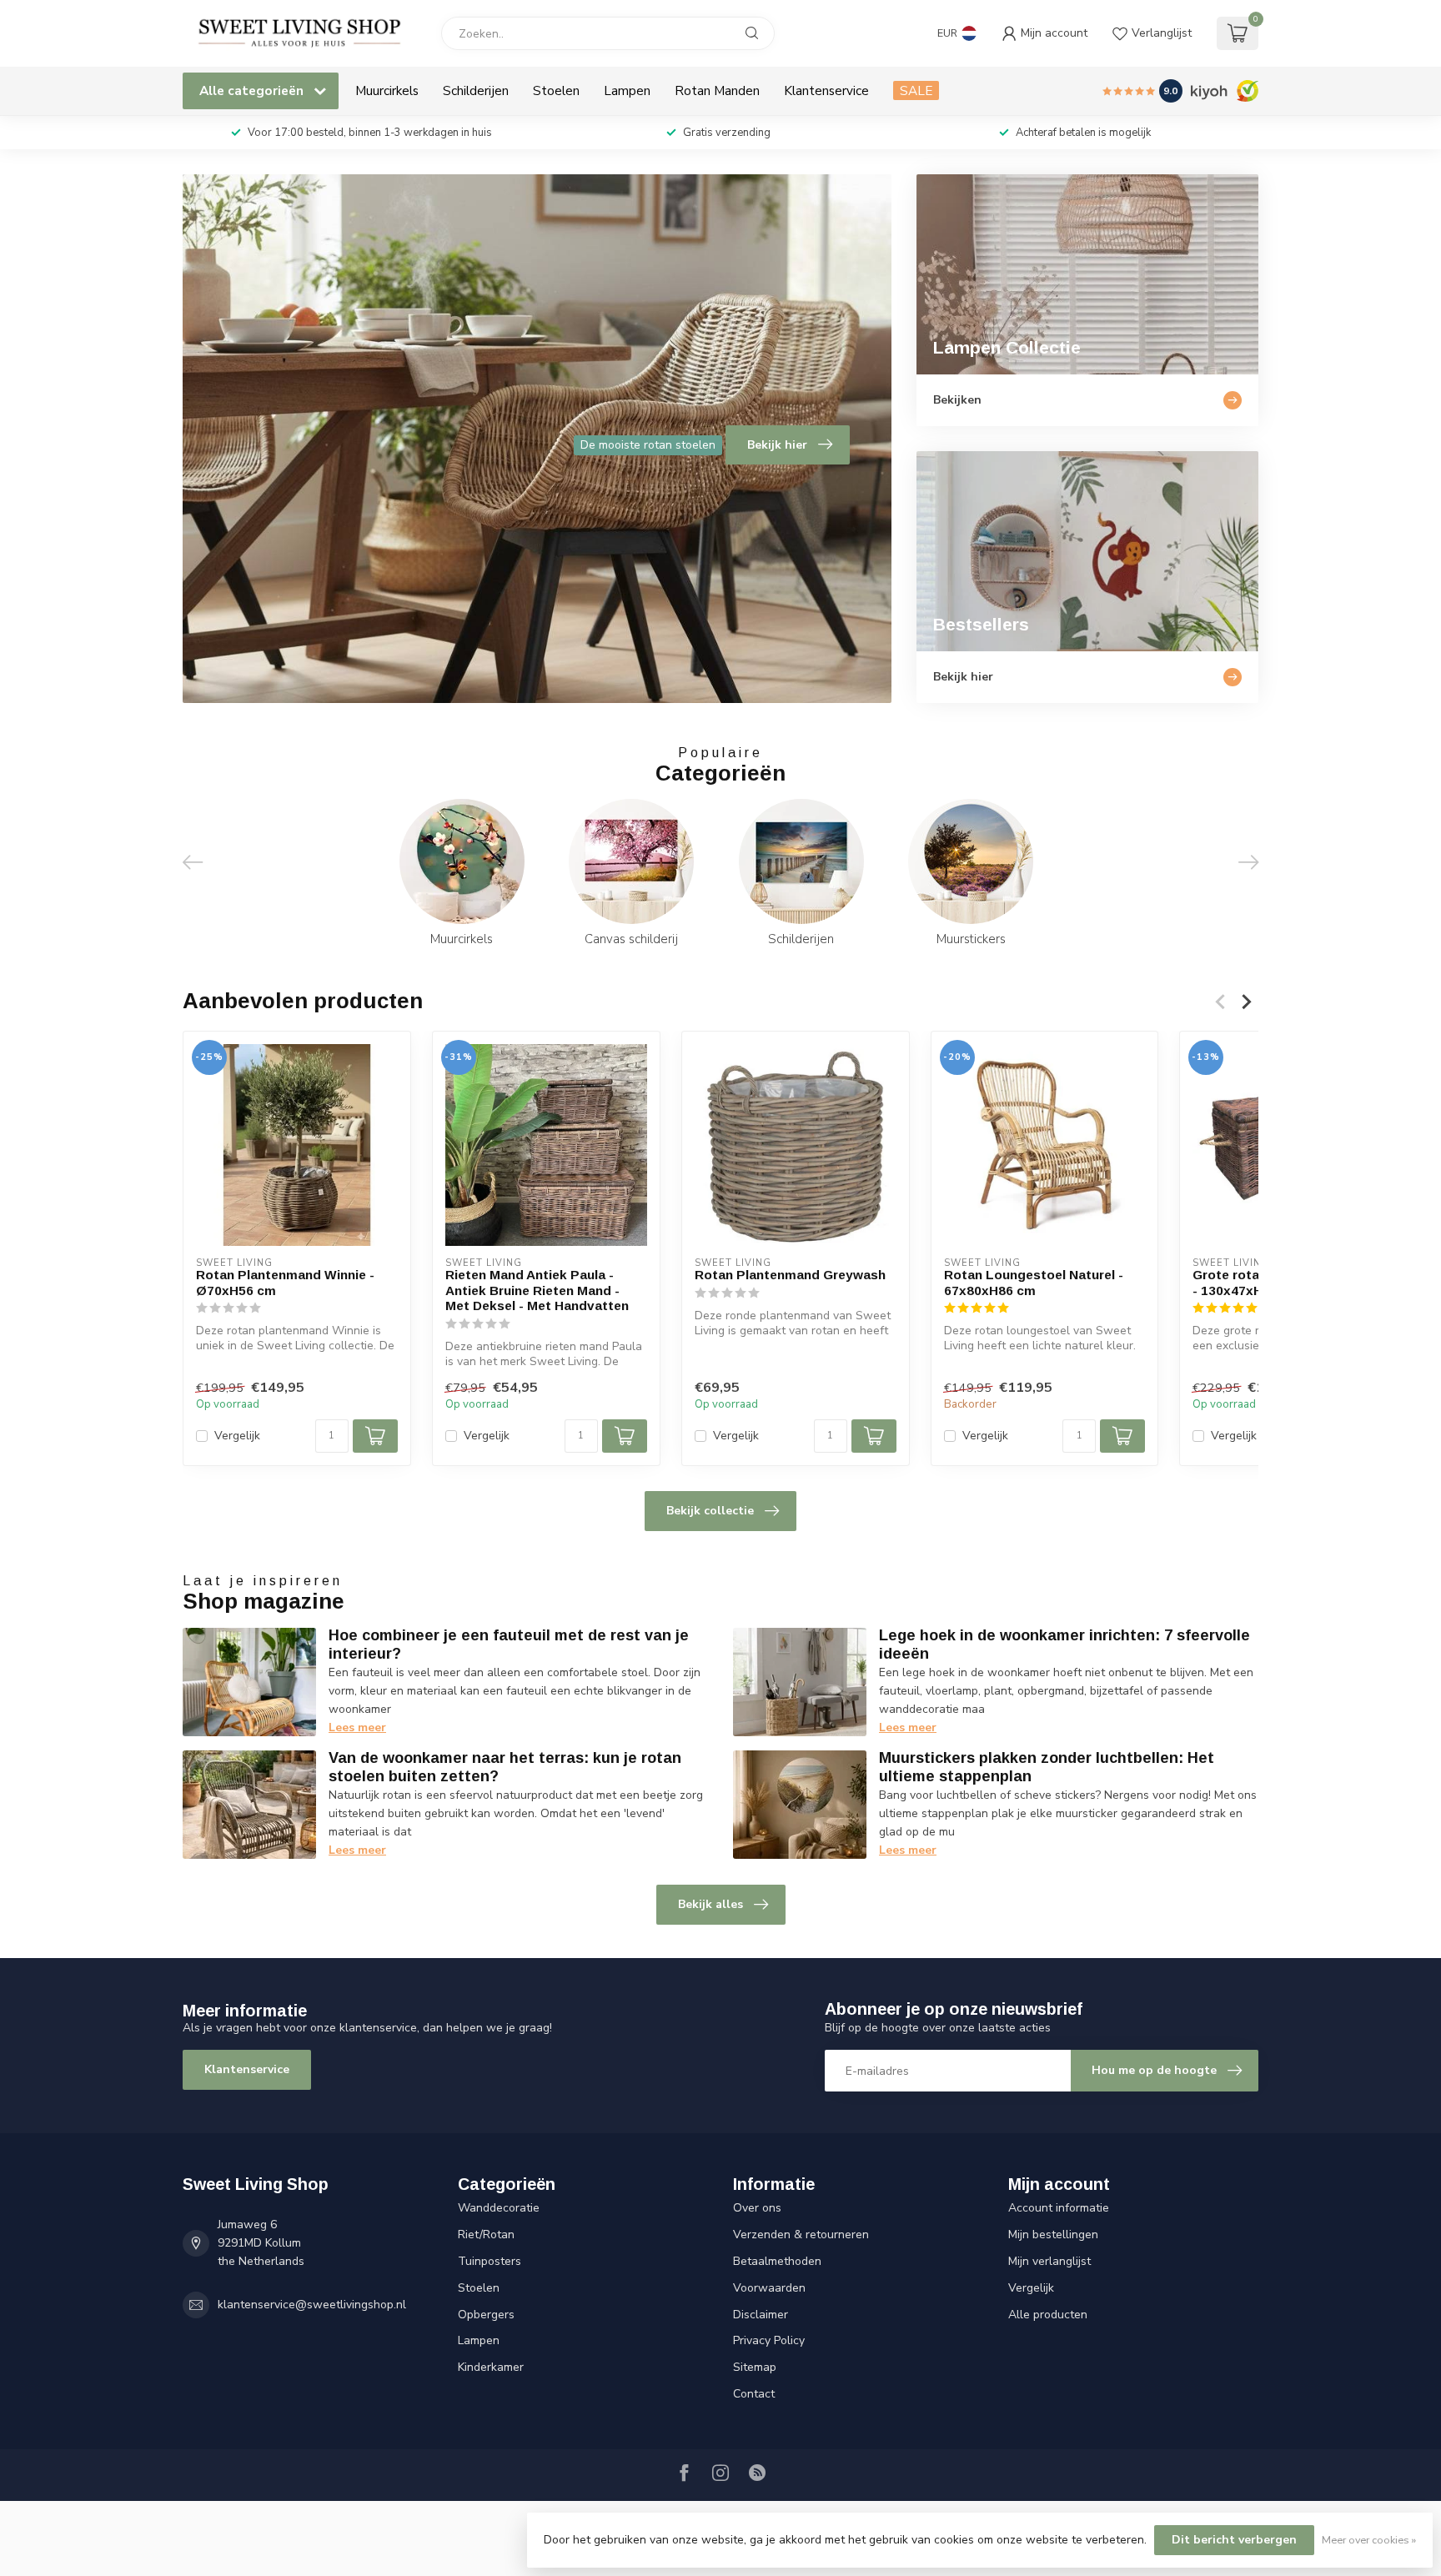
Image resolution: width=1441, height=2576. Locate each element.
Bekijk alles (710, 1904)
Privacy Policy (769, 2340)
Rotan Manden (717, 90)
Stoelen (556, 90)
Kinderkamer (491, 2367)
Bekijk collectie (710, 1511)
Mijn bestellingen (1053, 2235)
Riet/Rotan (486, 2235)
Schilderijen (476, 90)
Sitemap (755, 2367)
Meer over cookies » (1369, 2540)
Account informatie (1059, 2208)
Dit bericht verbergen (1234, 2540)
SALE (916, 90)
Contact (754, 2394)
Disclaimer (761, 2315)
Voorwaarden (769, 2288)
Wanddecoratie (499, 2208)
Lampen (627, 90)
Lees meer (357, 1727)
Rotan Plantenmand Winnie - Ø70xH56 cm (285, 1282)
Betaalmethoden (777, 2261)
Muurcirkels (387, 90)
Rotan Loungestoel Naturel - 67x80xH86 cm (1034, 1282)
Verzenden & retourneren (801, 2235)
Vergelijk (237, 1436)
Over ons (757, 2208)
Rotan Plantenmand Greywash (790, 1275)
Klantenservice (826, 90)
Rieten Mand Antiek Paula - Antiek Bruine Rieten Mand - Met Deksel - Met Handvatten (537, 1290)
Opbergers (486, 2315)
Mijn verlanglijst (1049, 2261)
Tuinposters (490, 2261)
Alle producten (1048, 2315)
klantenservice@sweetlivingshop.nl (312, 2305)
